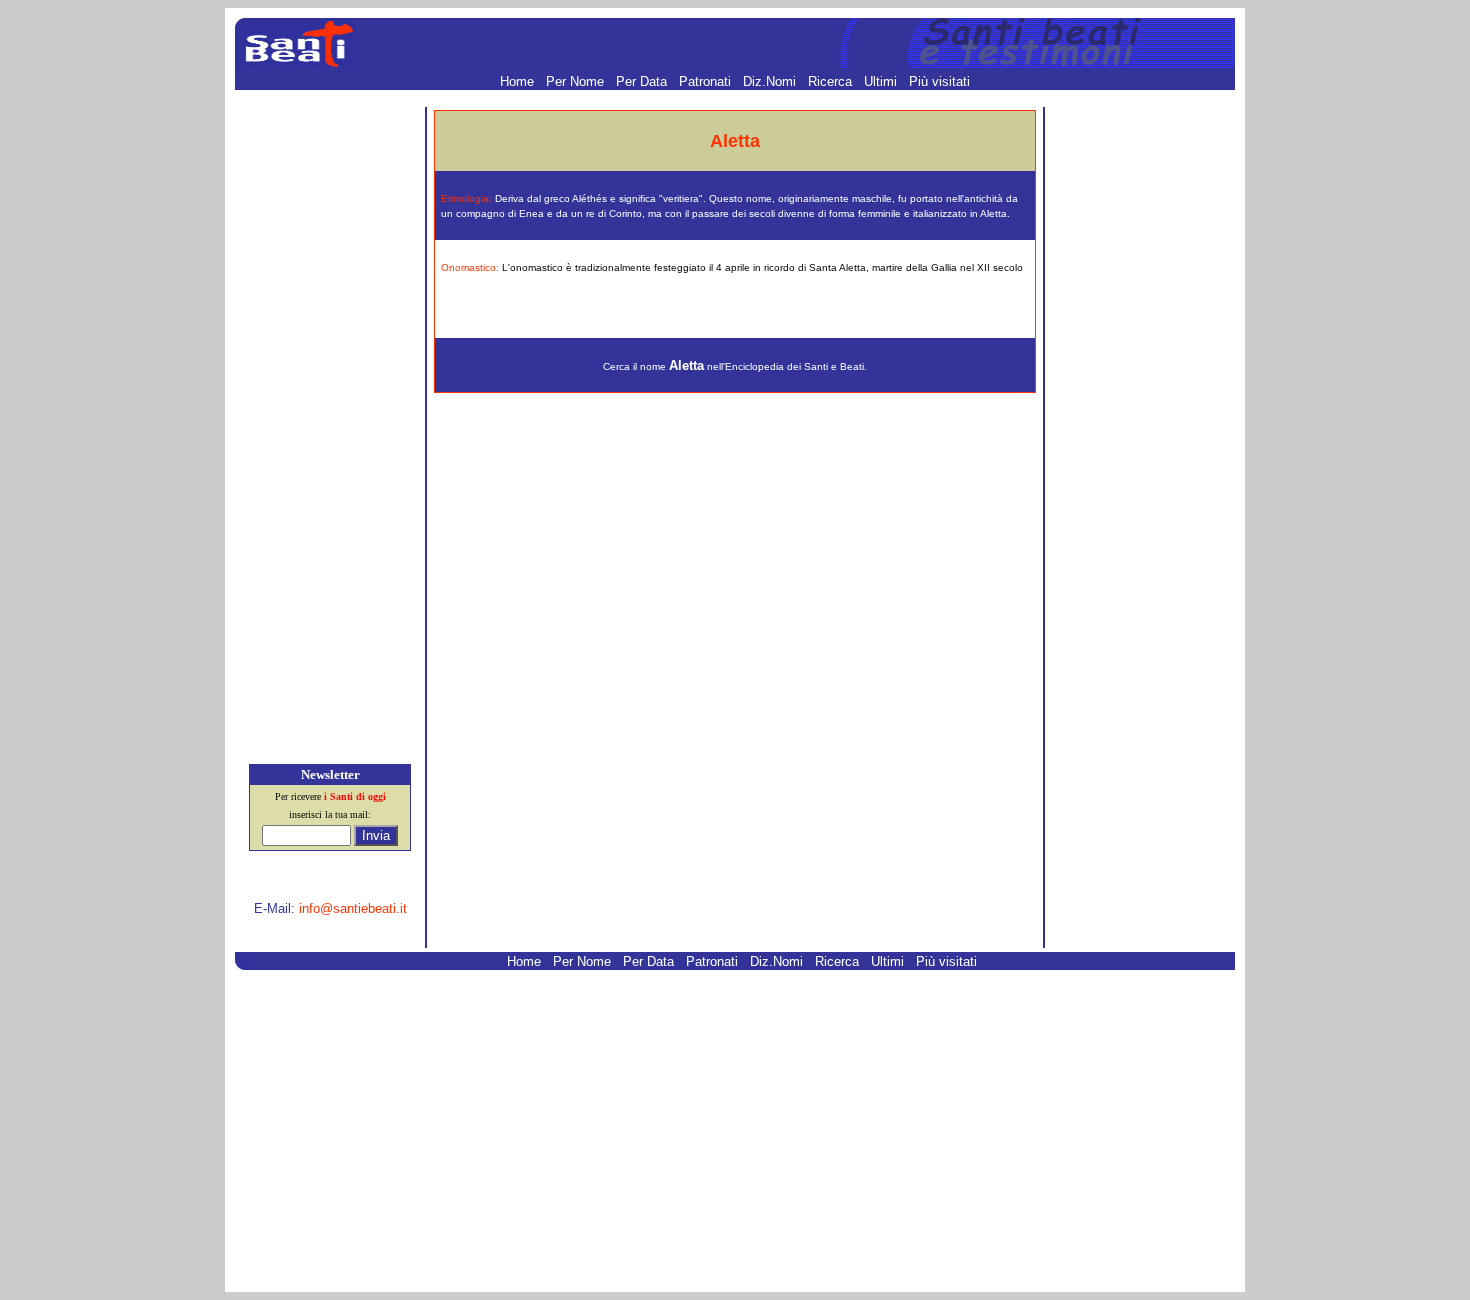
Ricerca (832, 81)
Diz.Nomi (771, 81)
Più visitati (939, 81)
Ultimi (882, 81)
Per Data (643, 81)
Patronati (707, 81)
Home (519, 81)
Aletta (686, 365)
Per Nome (577, 81)
